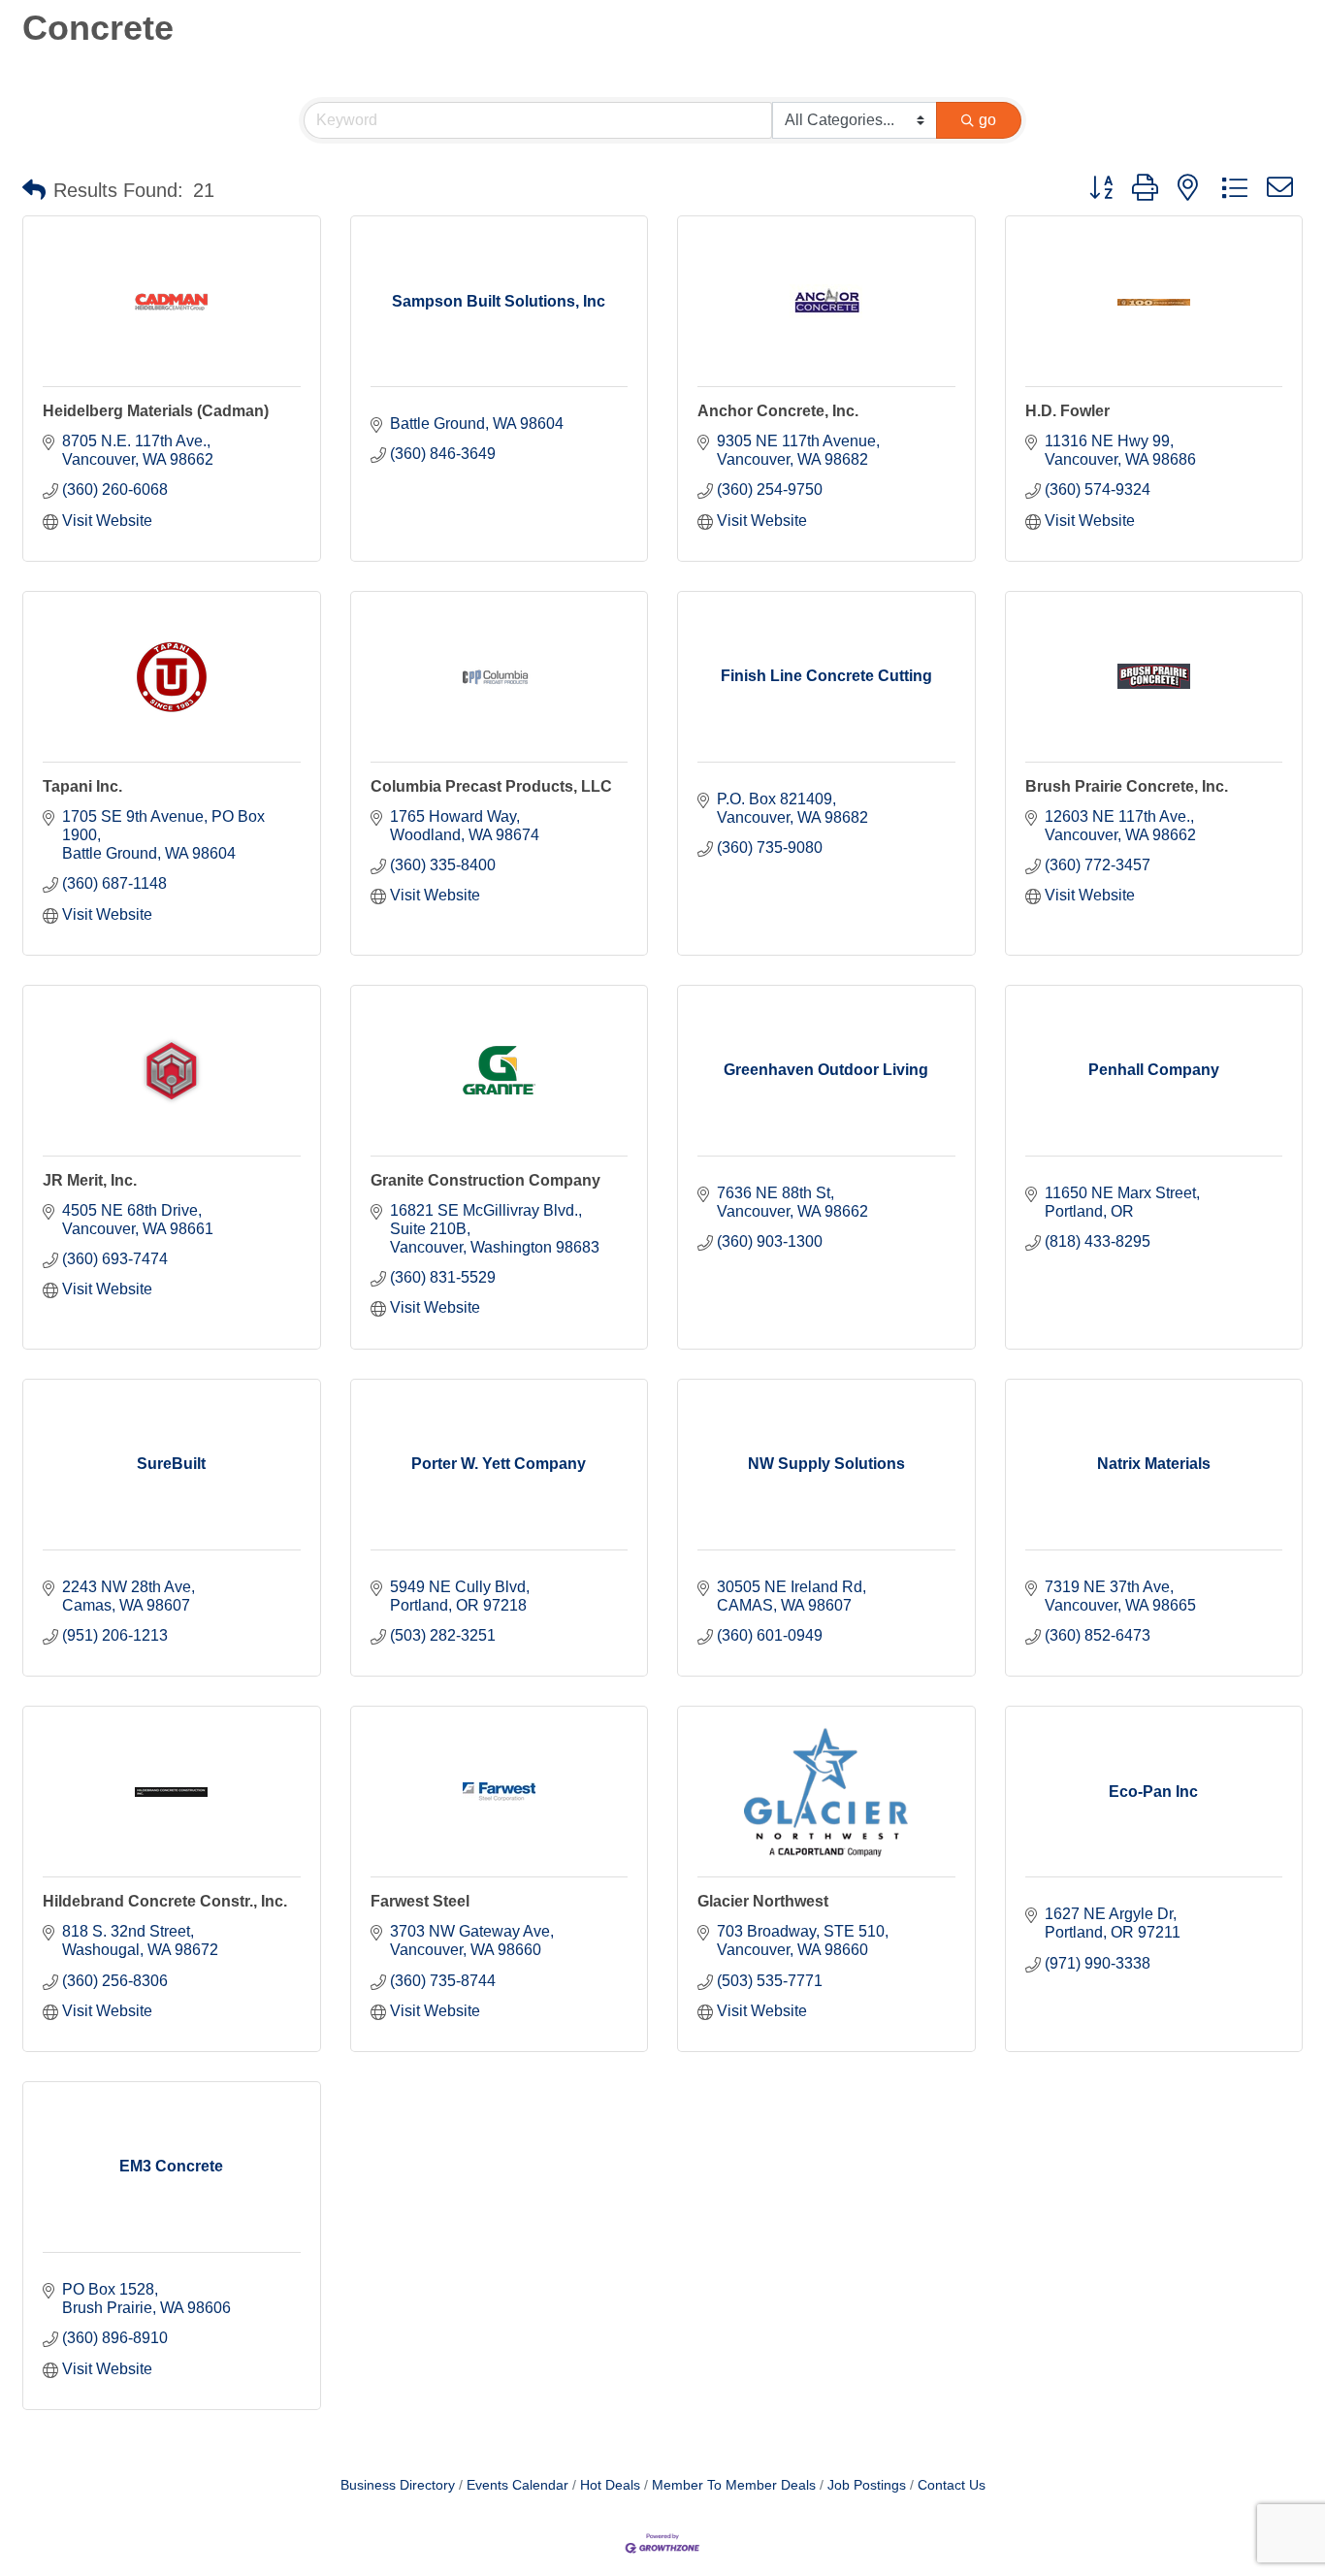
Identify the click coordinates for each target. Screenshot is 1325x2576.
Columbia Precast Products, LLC (491, 786)
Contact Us (952, 2485)
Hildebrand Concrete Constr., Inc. (165, 1901)
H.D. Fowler (1067, 411)
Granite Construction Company (485, 1180)
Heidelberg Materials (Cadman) (156, 411)
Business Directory (398, 2485)
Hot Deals (610, 2485)
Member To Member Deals (734, 2485)
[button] (34, 190)
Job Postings (867, 2485)
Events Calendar (517, 2485)
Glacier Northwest (763, 1901)
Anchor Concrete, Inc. (778, 411)
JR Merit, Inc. (90, 1180)
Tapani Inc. (82, 786)
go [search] (987, 120)
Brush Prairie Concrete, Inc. (1127, 786)
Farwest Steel (420, 1901)
